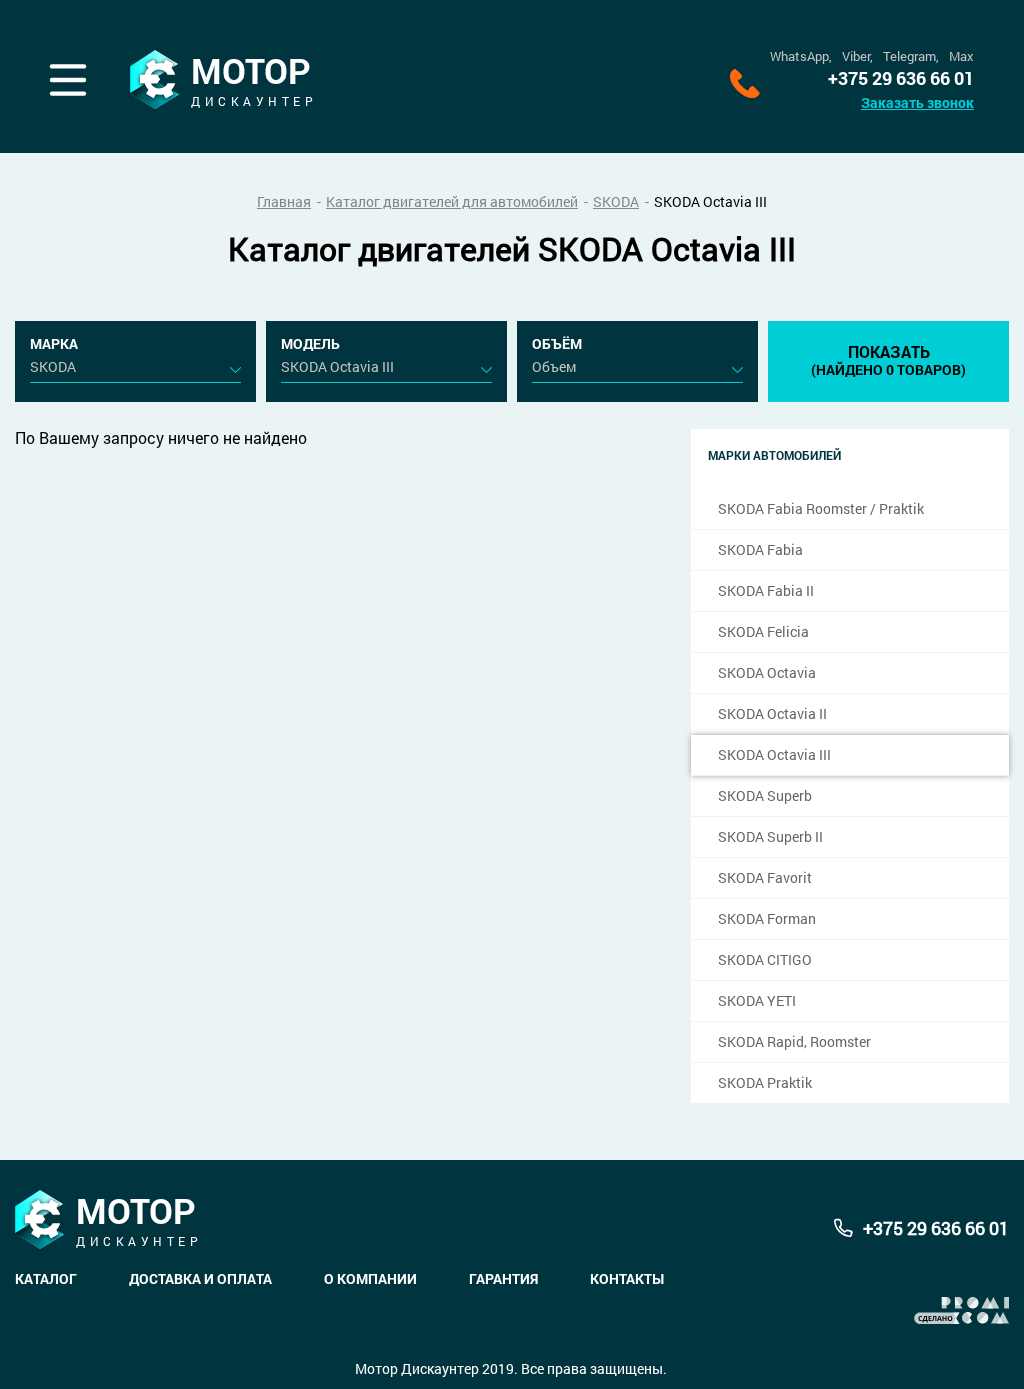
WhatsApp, (801, 56)
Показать (888, 360)
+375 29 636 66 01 (901, 78)
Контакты (627, 1278)
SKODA (616, 201)
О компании (370, 1278)
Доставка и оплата (200, 1278)
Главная (284, 201)
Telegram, (911, 56)
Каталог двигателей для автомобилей (452, 201)
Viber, (857, 56)
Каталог (46, 1278)
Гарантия (503, 1278)
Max (961, 56)
